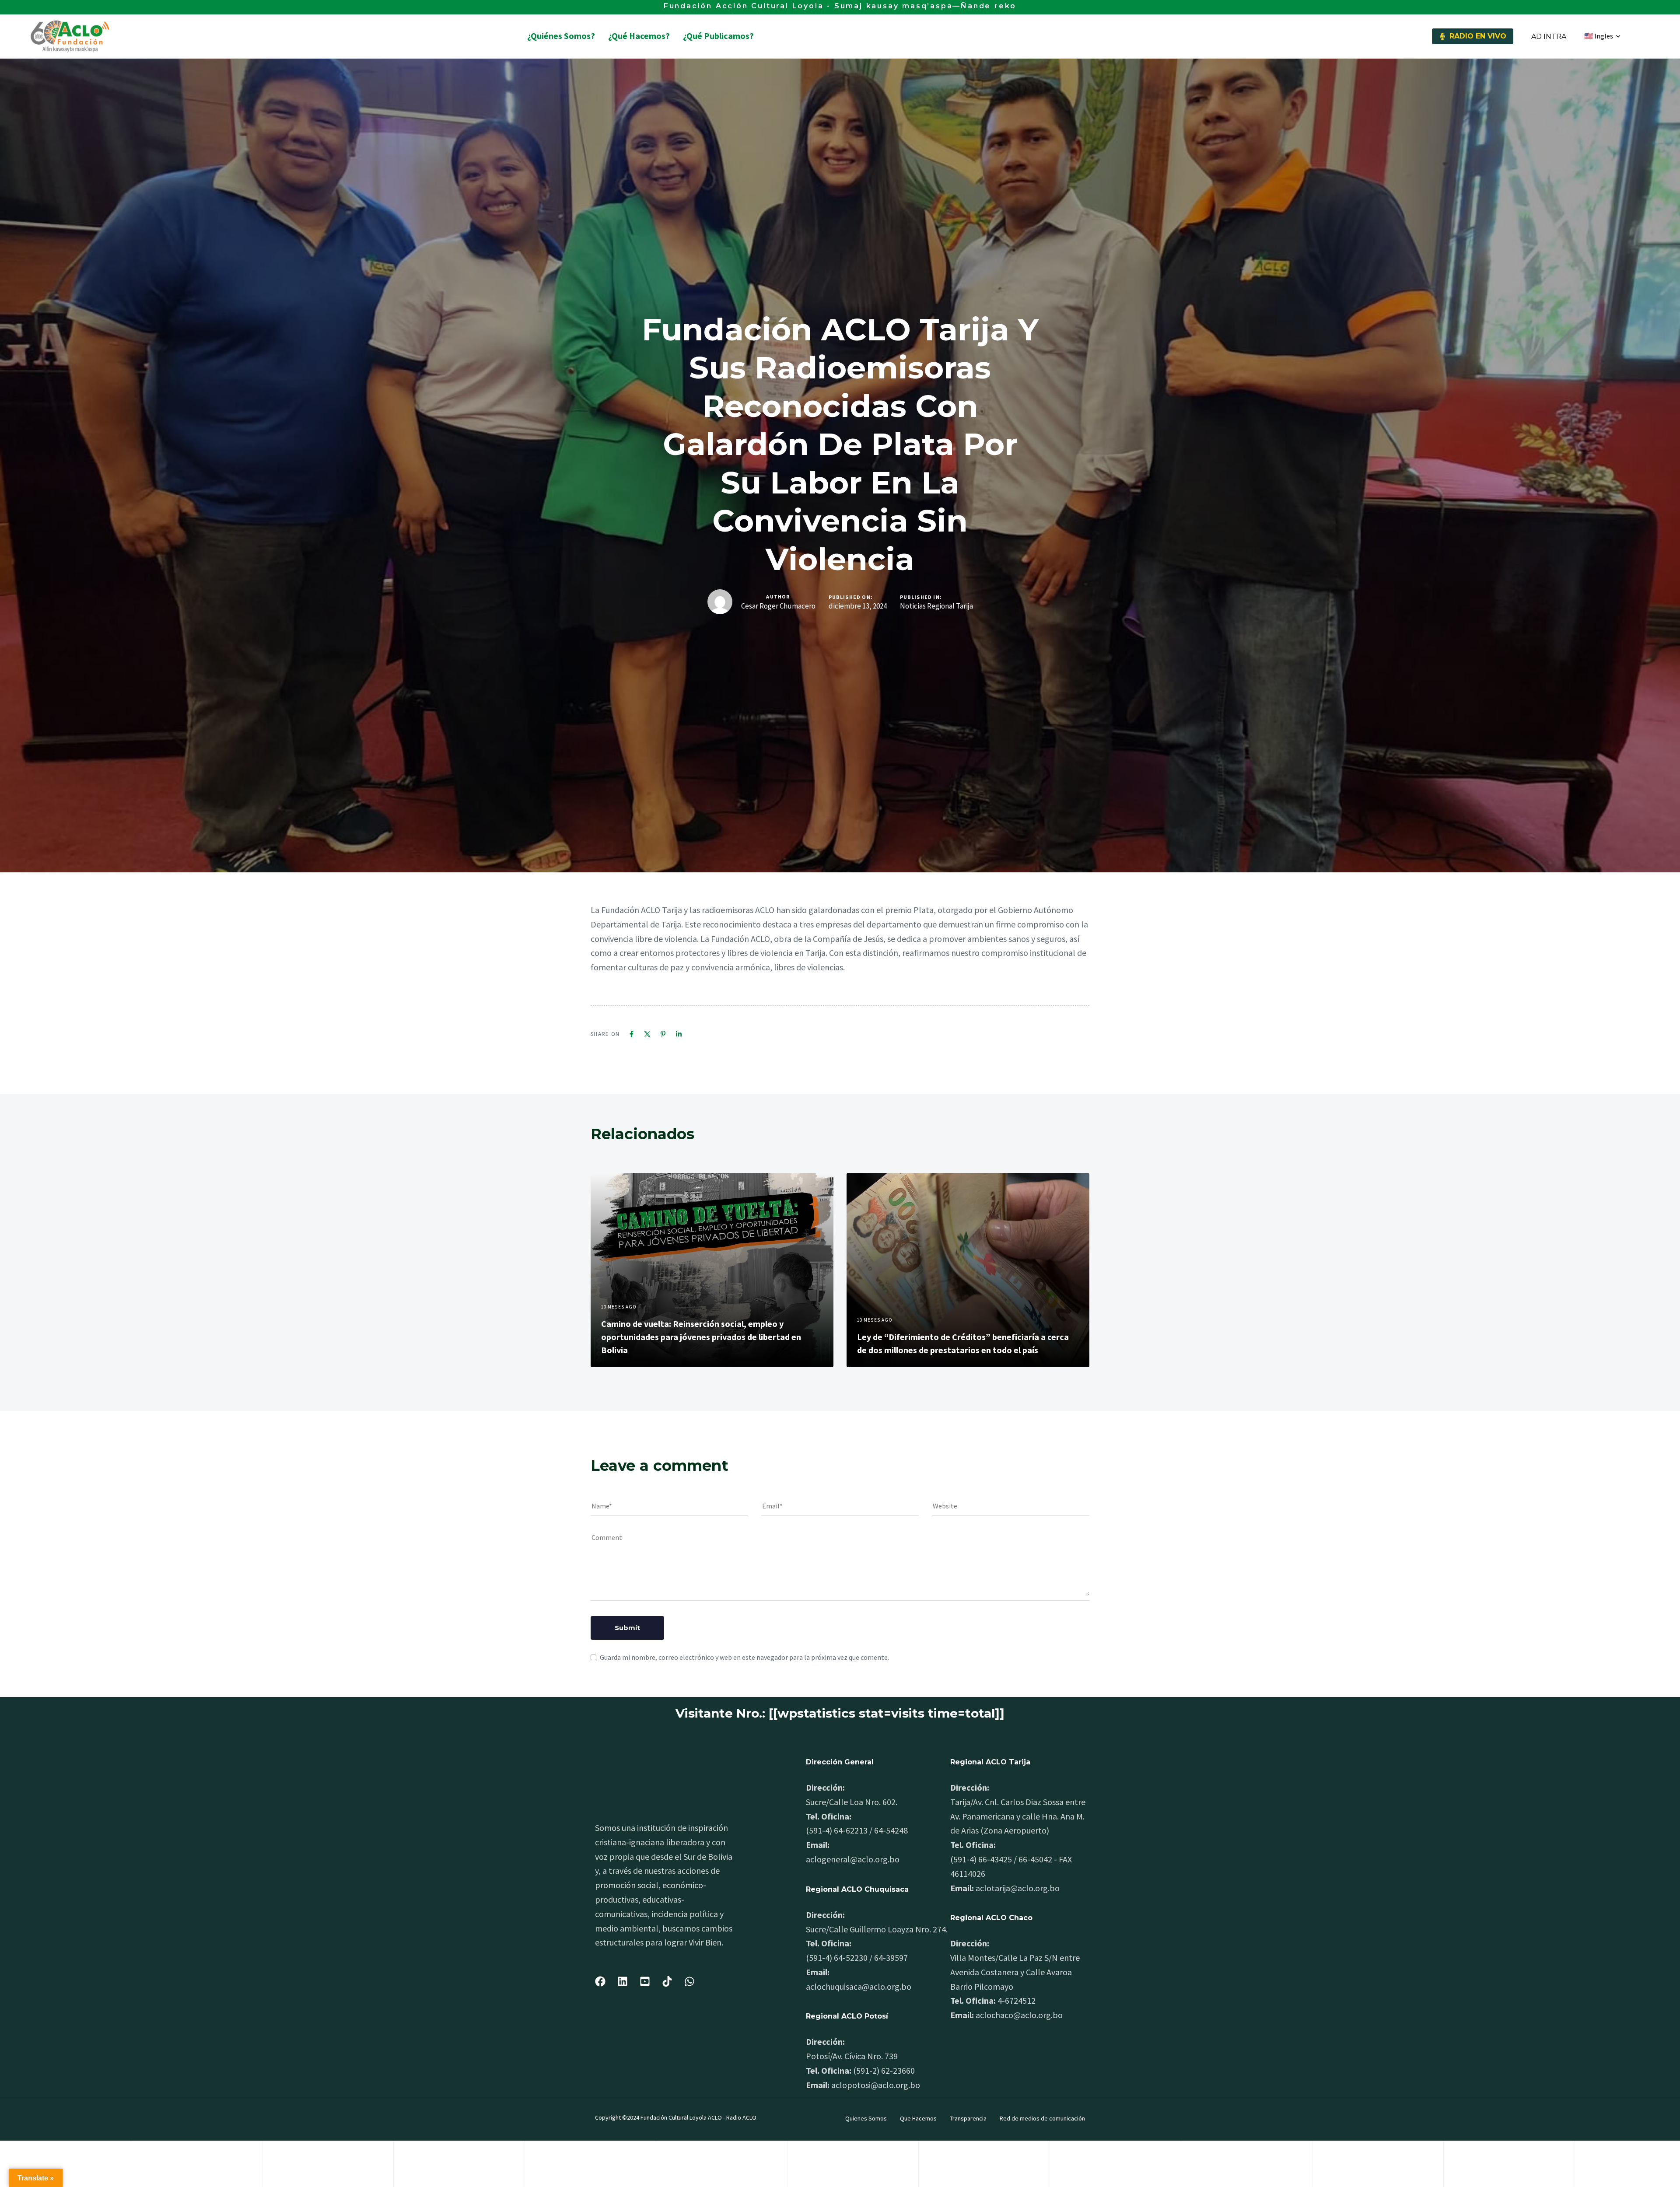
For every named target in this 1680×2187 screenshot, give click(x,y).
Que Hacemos (918, 2118)
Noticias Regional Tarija (936, 606)
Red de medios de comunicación (1042, 2118)
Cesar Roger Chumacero (778, 606)
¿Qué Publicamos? (718, 36)
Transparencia (968, 2118)
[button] (1602, 36)
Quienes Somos (866, 2118)
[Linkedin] (679, 1034)
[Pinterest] (663, 1034)
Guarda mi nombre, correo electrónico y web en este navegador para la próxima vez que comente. (744, 1657)
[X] (647, 1034)
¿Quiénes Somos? (561, 36)
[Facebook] (632, 1034)
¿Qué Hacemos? (639, 36)
